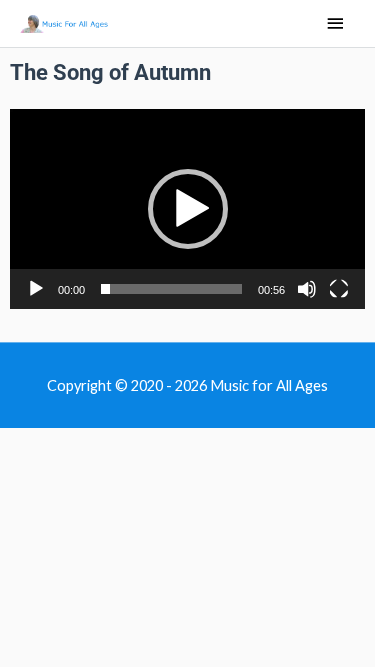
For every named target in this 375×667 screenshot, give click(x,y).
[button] (188, 209)
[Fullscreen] (339, 289)
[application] (187, 209)
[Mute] (307, 289)
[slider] (171, 289)
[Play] (36, 289)
